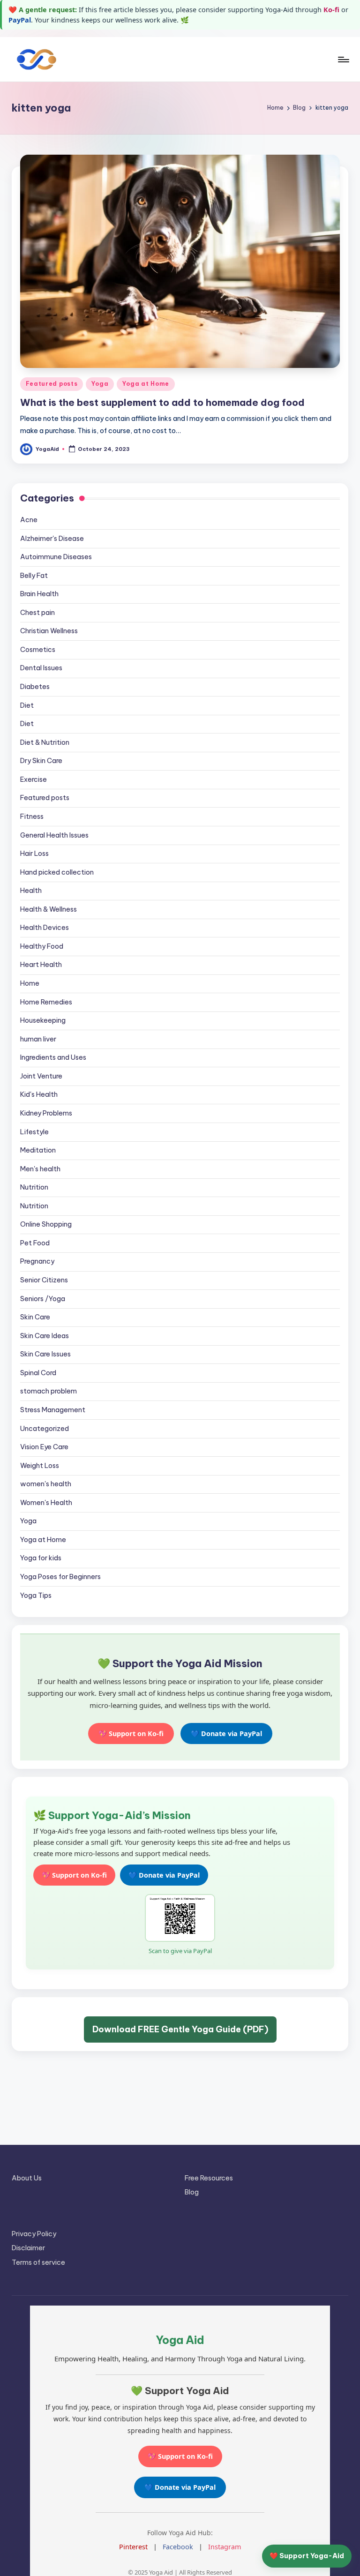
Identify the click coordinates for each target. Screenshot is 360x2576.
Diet (27, 705)
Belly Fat (34, 576)
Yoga (100, 384)
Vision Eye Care (44, 1447)
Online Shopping (46, 1224)
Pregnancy (37, 1261)
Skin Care (35, 1317)
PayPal (20, 20)
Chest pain (37, 613)
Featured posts (52, 384)
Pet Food (35, 1243)
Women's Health (46, 1503)
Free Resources (209, 2178)
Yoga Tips (36, 1595)
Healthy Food (42, 946)
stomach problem (49, 1391)
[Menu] (343, 60)
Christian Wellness (49, 631)
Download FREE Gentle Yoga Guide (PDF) (180, 2029)
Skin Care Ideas (45, 1336)
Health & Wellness (49, 909)
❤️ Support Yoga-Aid (307, 2556)
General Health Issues (54, 835)
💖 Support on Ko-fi (131, 1734)
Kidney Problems (46, 1113)
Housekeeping (43, 1020)
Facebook (178, 2547)
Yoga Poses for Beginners (60, 1577)
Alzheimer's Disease (52, 539)
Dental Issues (41, 668)
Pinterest (133, 2547)
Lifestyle (34, 1132)
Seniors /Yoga (43, 1299)
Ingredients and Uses (53, 1057)
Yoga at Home (146, 384)
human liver (38, 1039)
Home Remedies (46, 1002)
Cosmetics (38, 650)
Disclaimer (28, 2248)
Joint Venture (41, 1076)
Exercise (34, 779)
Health (31, 891)
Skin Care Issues (45, 1354)
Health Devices (45, 928)
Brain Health (39, 594)
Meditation (38, 1150)
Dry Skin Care (41, 761)
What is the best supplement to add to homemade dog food (162, 402)
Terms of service (38, 2262)
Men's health (40, 1169)
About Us (27, 2178)
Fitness (32, 816)
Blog (192, 2192)
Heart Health (41, 965)
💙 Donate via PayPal (226, 1734)
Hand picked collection (57, 872)
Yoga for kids (41, 1558)
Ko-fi (331, 10)
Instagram (225, 2547)
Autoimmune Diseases (56, 557)
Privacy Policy (34, 2234)
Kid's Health (39, 1094)
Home (30, 983)
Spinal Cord (38, 1373)
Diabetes (35, 687)
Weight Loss (40, 1466)
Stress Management (53, 1410)
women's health (46, 1484)
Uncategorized (45, 1429)
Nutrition (34, 1187)
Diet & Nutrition (45, 742)
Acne (29, 520)
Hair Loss (34, 854)
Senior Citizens (44, 1280)
